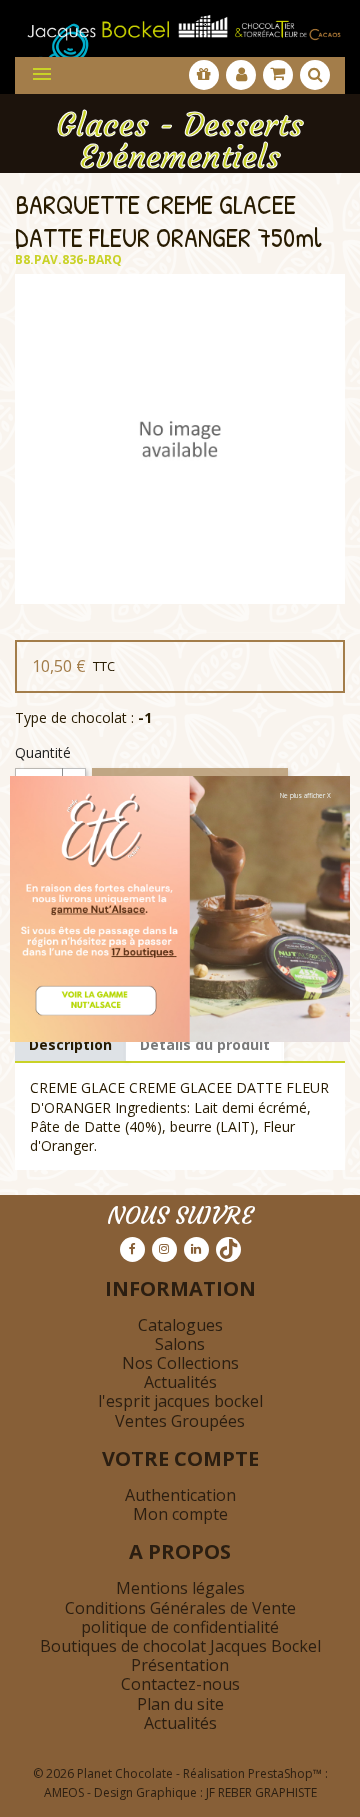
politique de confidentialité (180, 1627)
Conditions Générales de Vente (180, 1608)
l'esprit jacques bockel (180, 1401)
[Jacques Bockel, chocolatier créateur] (180, 22)
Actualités (180, 1382)
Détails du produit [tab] (205, 1044)
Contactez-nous (180, 1684)
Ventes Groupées (180, 1421)
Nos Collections (180, 1363)
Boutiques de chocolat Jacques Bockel (180, 1646)
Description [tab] (70, 1044)
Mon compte (180, 1514)
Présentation (180, 1665)
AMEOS (64, 1792)
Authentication (180, 1495)
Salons (180, 1344)
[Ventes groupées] (204, 75)
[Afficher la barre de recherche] (315, 75)
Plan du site (180, 1704)
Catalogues (180, 1325)
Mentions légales (180, 1588)
